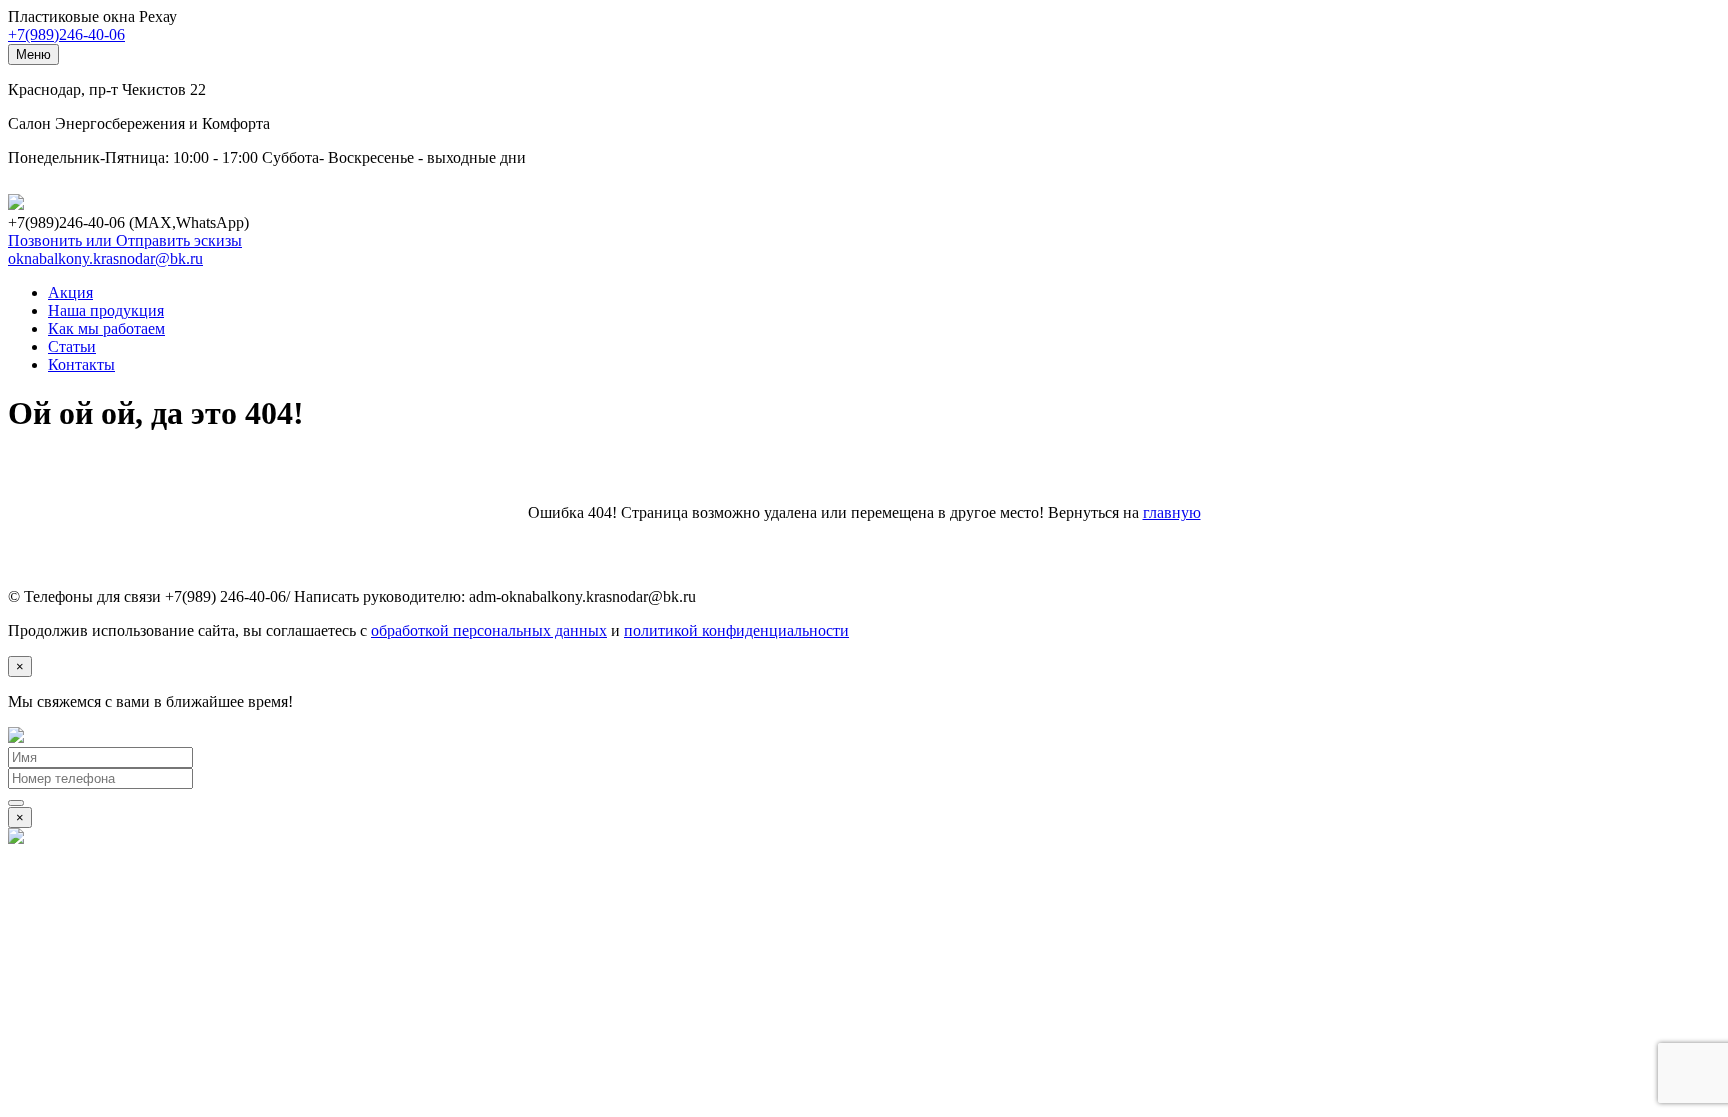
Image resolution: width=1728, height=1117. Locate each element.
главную (1172, 512)
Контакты (81, 364)
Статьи (72, 346)
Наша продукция (106, 310)
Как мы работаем (106, 328)
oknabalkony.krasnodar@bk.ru (105, 258)
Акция (70, 292)
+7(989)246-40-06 (66, 34)
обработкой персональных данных (489, 630)
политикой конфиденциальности (736, 630)
